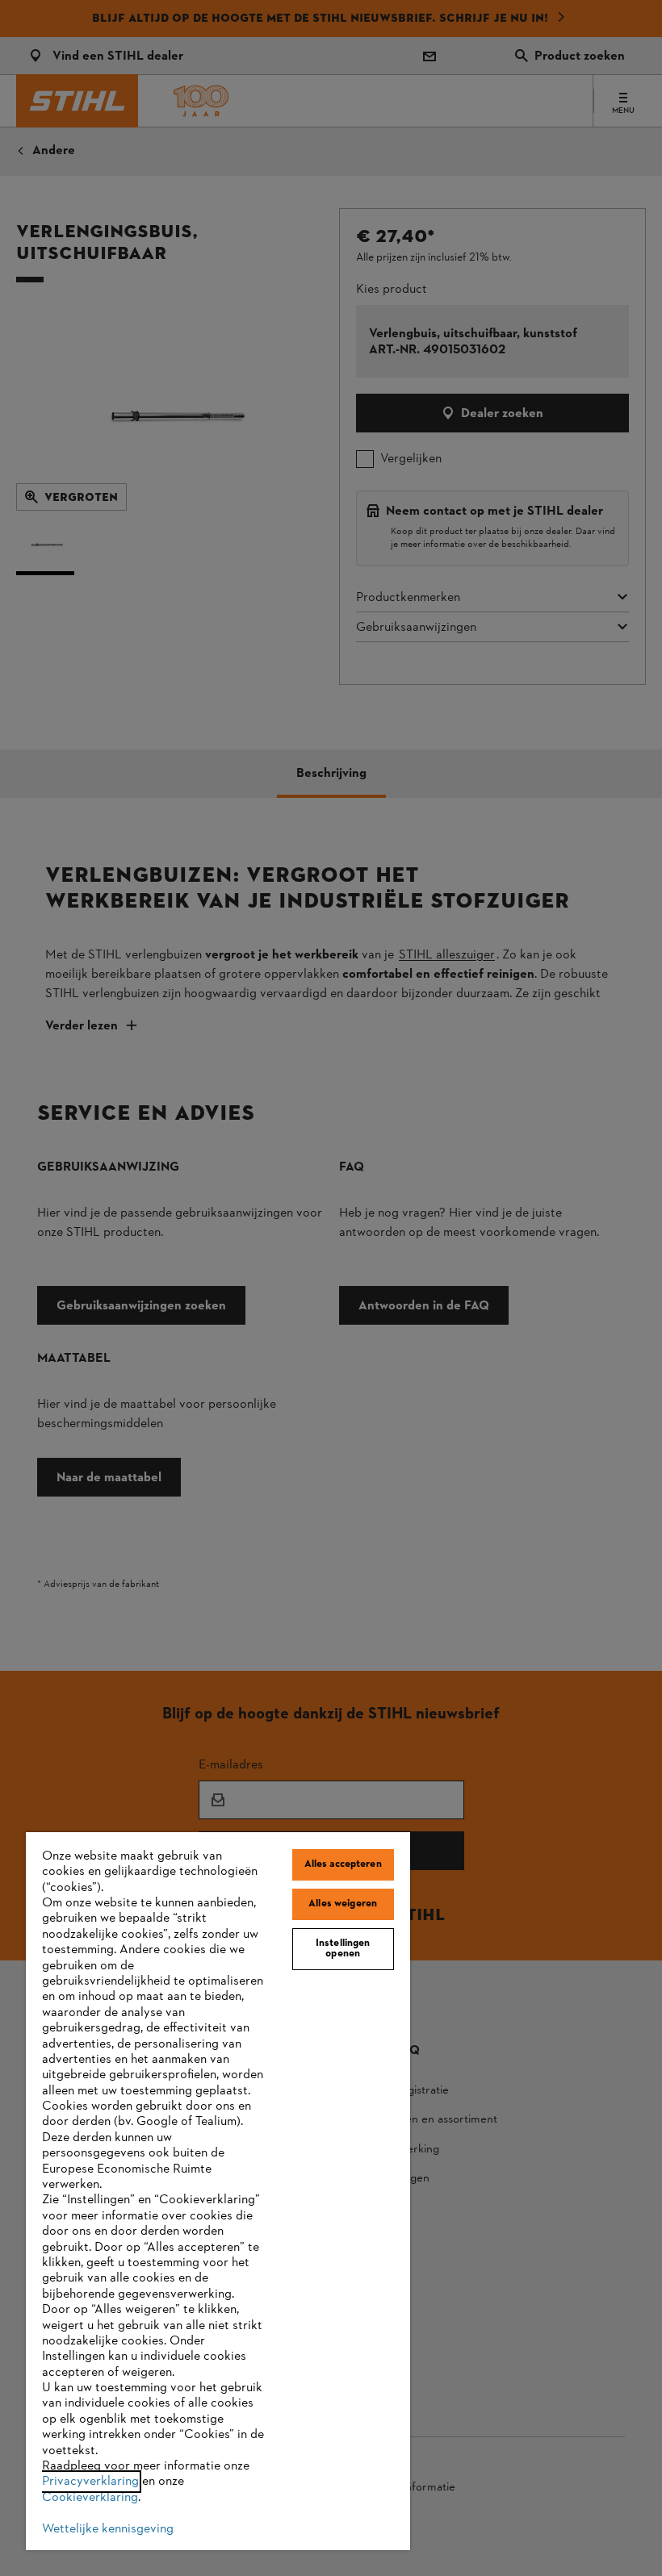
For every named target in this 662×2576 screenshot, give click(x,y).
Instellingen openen (343, 1949)
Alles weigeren (343, 1904)
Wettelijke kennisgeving (108, 2529)
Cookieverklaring (90, 2498)
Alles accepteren (343, 1864)
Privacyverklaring (90, 2482)
